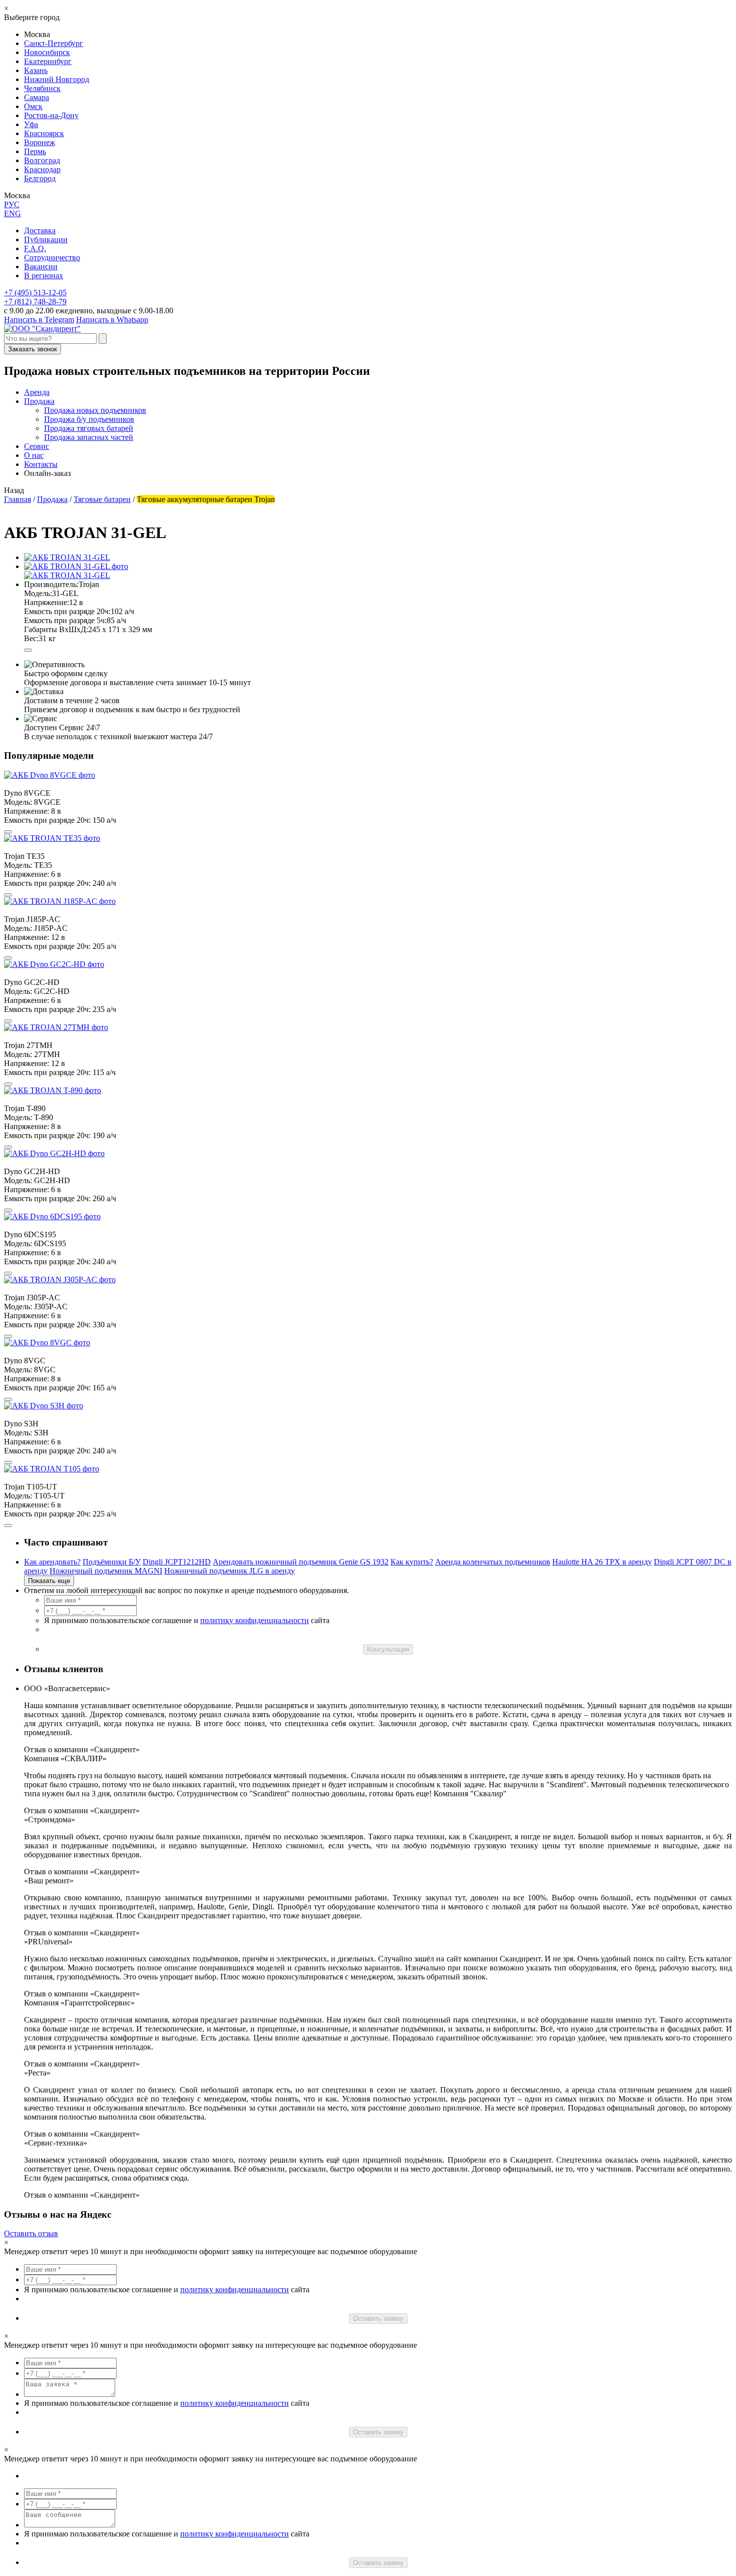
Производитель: (51, 584)
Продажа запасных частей (89, 437)
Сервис (37, 446)
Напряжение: (47, 602)
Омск (33, 106)
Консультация (388, 1649)
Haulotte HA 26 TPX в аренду (602, 1562)
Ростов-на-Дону (51, 115)
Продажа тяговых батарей (89, 428)
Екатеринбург (48, 61)
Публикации (46, 239)
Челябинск (42, 88)
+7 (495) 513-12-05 (35, 293)
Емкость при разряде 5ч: (65, 620)
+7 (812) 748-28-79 (35, 302)
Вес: (31, 638)
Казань (36, 70)
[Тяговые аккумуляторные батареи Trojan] (76, 566)
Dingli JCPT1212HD (177, 1562)
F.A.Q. (35, 248)
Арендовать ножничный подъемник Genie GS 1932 (301, 1562)
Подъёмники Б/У (112, 1562)
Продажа (39, 401)
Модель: (38, 593)
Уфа (31, 124)
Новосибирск (47, 52)
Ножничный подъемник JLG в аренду (230, 1571)
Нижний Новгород (57, 79)
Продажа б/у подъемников (89, 419)
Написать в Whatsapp (112, 320)
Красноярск (44, 133)
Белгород (40, 178)
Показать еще (49, 1581)
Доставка (40, 230)
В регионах (44, 276)
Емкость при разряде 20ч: (67, 611)
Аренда (37, 392)
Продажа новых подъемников (95, 410)
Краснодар (42, 169)
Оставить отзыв (31, 2233)
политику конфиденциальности (255, 1620)
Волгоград (42, 160)
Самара (37, 97)
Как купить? (412, 1562)
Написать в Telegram (39, 320)
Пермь (35, 151)
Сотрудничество (52, 257)
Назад (14, 490)
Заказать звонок (33, 349)
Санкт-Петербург (54, 43)
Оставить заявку (378, 2319)
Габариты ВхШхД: (56, 629)
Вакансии (41, 267)
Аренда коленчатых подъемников (493, 1562)
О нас (34, 455)
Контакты (41, 464)
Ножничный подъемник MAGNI (106, 1571)
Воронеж (40, 142)
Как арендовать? (52, 1562)
